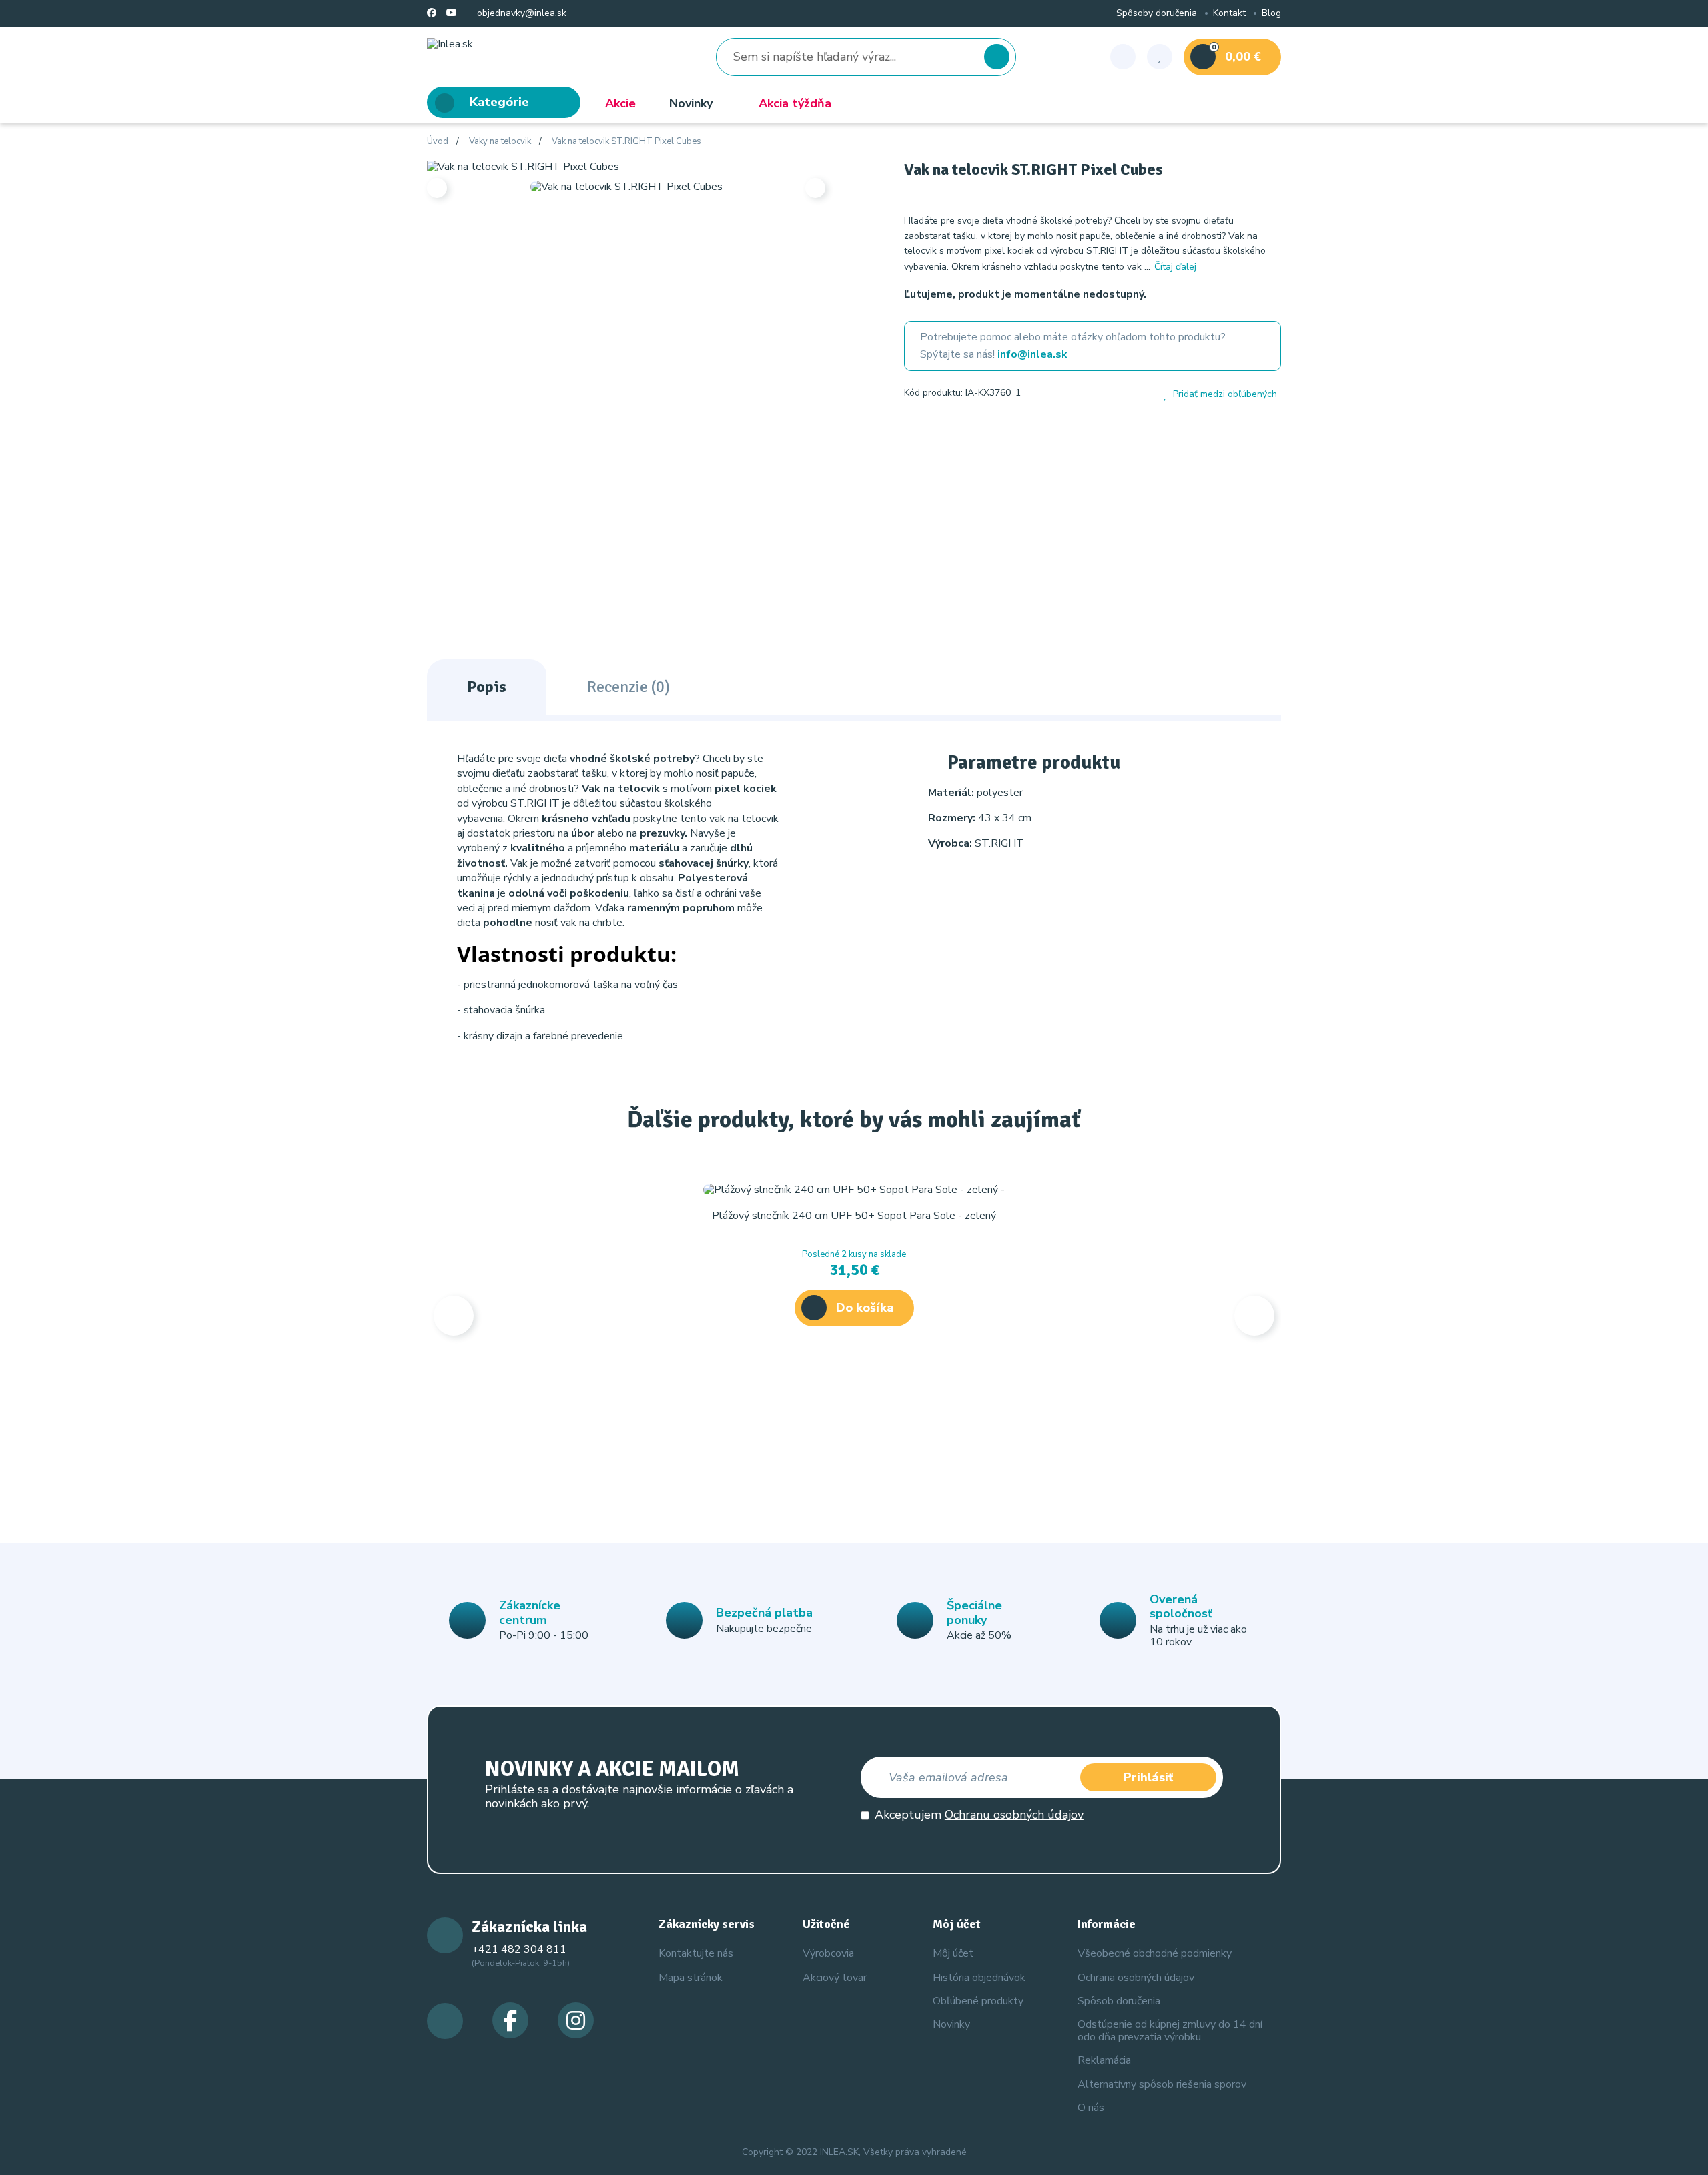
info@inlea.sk (1032, 354)
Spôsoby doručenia (1157, 14)
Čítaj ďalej (1175, 267)
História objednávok (979, 1978)
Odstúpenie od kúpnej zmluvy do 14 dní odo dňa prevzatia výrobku (1170, 2031)
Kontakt (1229, 14)
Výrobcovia (828, 1953)
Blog (1271, 14)
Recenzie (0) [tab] (628, 687)
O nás (1091, 2108)
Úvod (438, 142)
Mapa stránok (691, 1978)
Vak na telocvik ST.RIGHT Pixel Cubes (626, 142)
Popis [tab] (487, 687)
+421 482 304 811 (519, 1949)
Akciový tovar (835, 1978)
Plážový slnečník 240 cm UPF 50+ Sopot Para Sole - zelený (854, 1216)
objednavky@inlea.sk (520, 14)
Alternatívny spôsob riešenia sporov (1162, 2084)
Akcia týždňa (795, 103)
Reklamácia (1104, 2060)
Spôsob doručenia (1119, 2001)
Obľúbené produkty (978, 2001)
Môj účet (953, 1953)
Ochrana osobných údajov (1136, 1978)
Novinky (691, 103)
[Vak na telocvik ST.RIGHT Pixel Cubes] (523, 166)
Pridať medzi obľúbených (1225, 394)
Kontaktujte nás (696, 1953)
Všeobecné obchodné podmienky (1155, 1953)
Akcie (620, 103)
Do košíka (865, 1308)
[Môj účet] (1123, 57)
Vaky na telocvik (500, 142)
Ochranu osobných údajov (1014, 1815)
